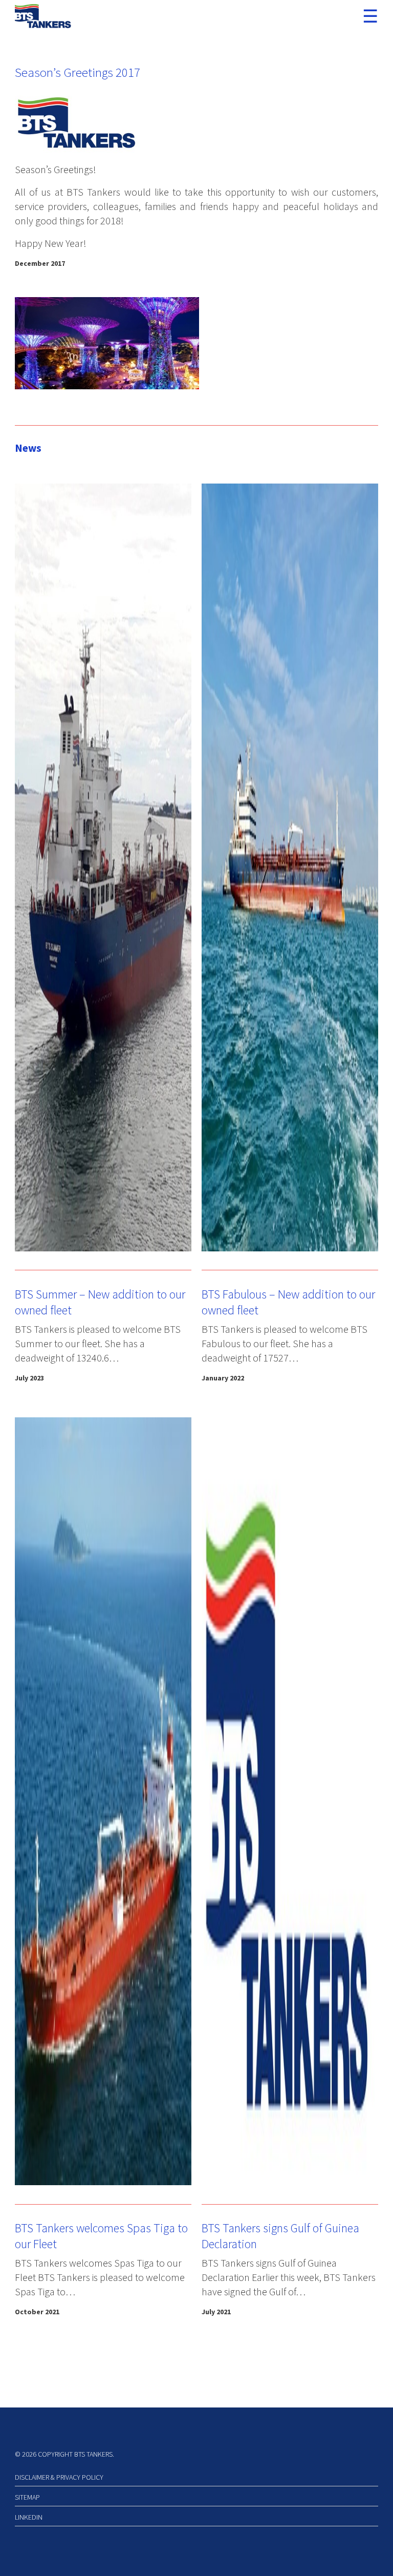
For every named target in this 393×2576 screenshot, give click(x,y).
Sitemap (27, 2497)
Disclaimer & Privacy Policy (59, 2477)
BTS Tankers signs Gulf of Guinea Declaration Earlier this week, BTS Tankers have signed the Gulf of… (289, 2277)
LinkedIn (29, 2517)
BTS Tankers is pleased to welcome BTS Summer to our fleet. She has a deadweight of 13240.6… (98, 1343)
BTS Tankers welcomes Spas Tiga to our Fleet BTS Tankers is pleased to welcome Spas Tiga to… (100, 2277)
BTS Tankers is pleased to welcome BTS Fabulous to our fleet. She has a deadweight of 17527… (285, 1343)
